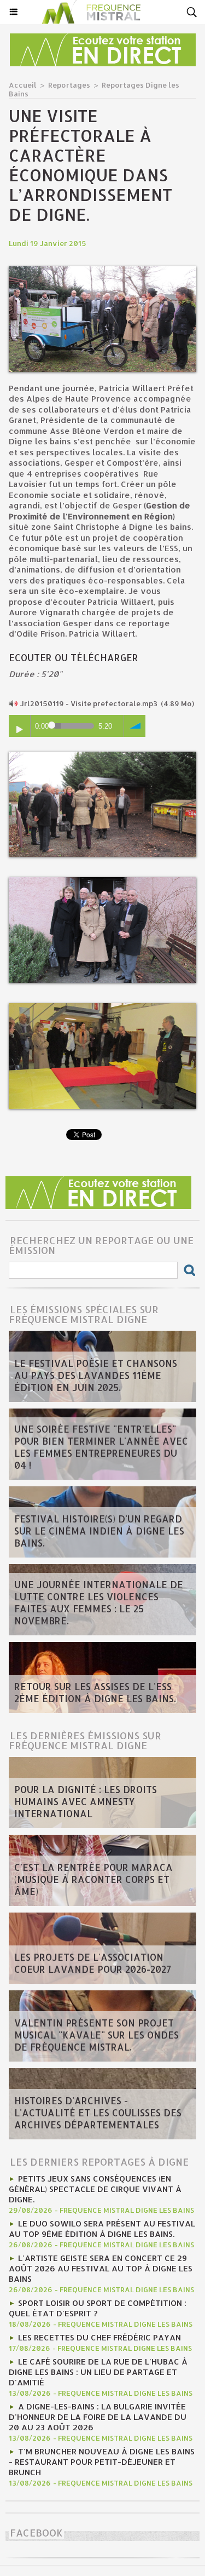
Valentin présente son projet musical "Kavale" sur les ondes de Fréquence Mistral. (96, 2035)
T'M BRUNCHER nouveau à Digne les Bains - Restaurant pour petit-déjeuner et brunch (102, 2462)
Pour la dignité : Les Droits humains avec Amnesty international (86, 1801)
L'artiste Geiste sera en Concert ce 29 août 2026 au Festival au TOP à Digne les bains (101, 2268)
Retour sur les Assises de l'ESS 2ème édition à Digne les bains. (95, 1692)
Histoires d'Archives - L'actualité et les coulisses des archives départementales (98, 2113)
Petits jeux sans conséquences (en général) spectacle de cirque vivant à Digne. (95, 2189)
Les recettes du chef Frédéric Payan (99, 2337)
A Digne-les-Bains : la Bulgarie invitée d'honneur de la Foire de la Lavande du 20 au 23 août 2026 (98, 2417)
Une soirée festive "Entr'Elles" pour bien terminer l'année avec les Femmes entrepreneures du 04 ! (101, 1447)
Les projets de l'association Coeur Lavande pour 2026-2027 (93, 1963)
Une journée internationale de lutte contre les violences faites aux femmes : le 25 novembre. (99, 1602)
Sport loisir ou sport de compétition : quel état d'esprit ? (98, 2308)
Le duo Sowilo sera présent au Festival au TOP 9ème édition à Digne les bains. (102, 2229)
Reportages (69, 85)
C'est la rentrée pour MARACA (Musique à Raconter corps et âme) (93, 1879)
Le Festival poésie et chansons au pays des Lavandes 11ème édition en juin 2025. (96, 1375)
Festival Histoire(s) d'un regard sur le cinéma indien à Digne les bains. (99, 1531)
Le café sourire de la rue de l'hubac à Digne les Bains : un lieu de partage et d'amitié (98, 2372)
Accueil (23, 85)
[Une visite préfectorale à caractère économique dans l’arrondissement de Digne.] (102, 271)
